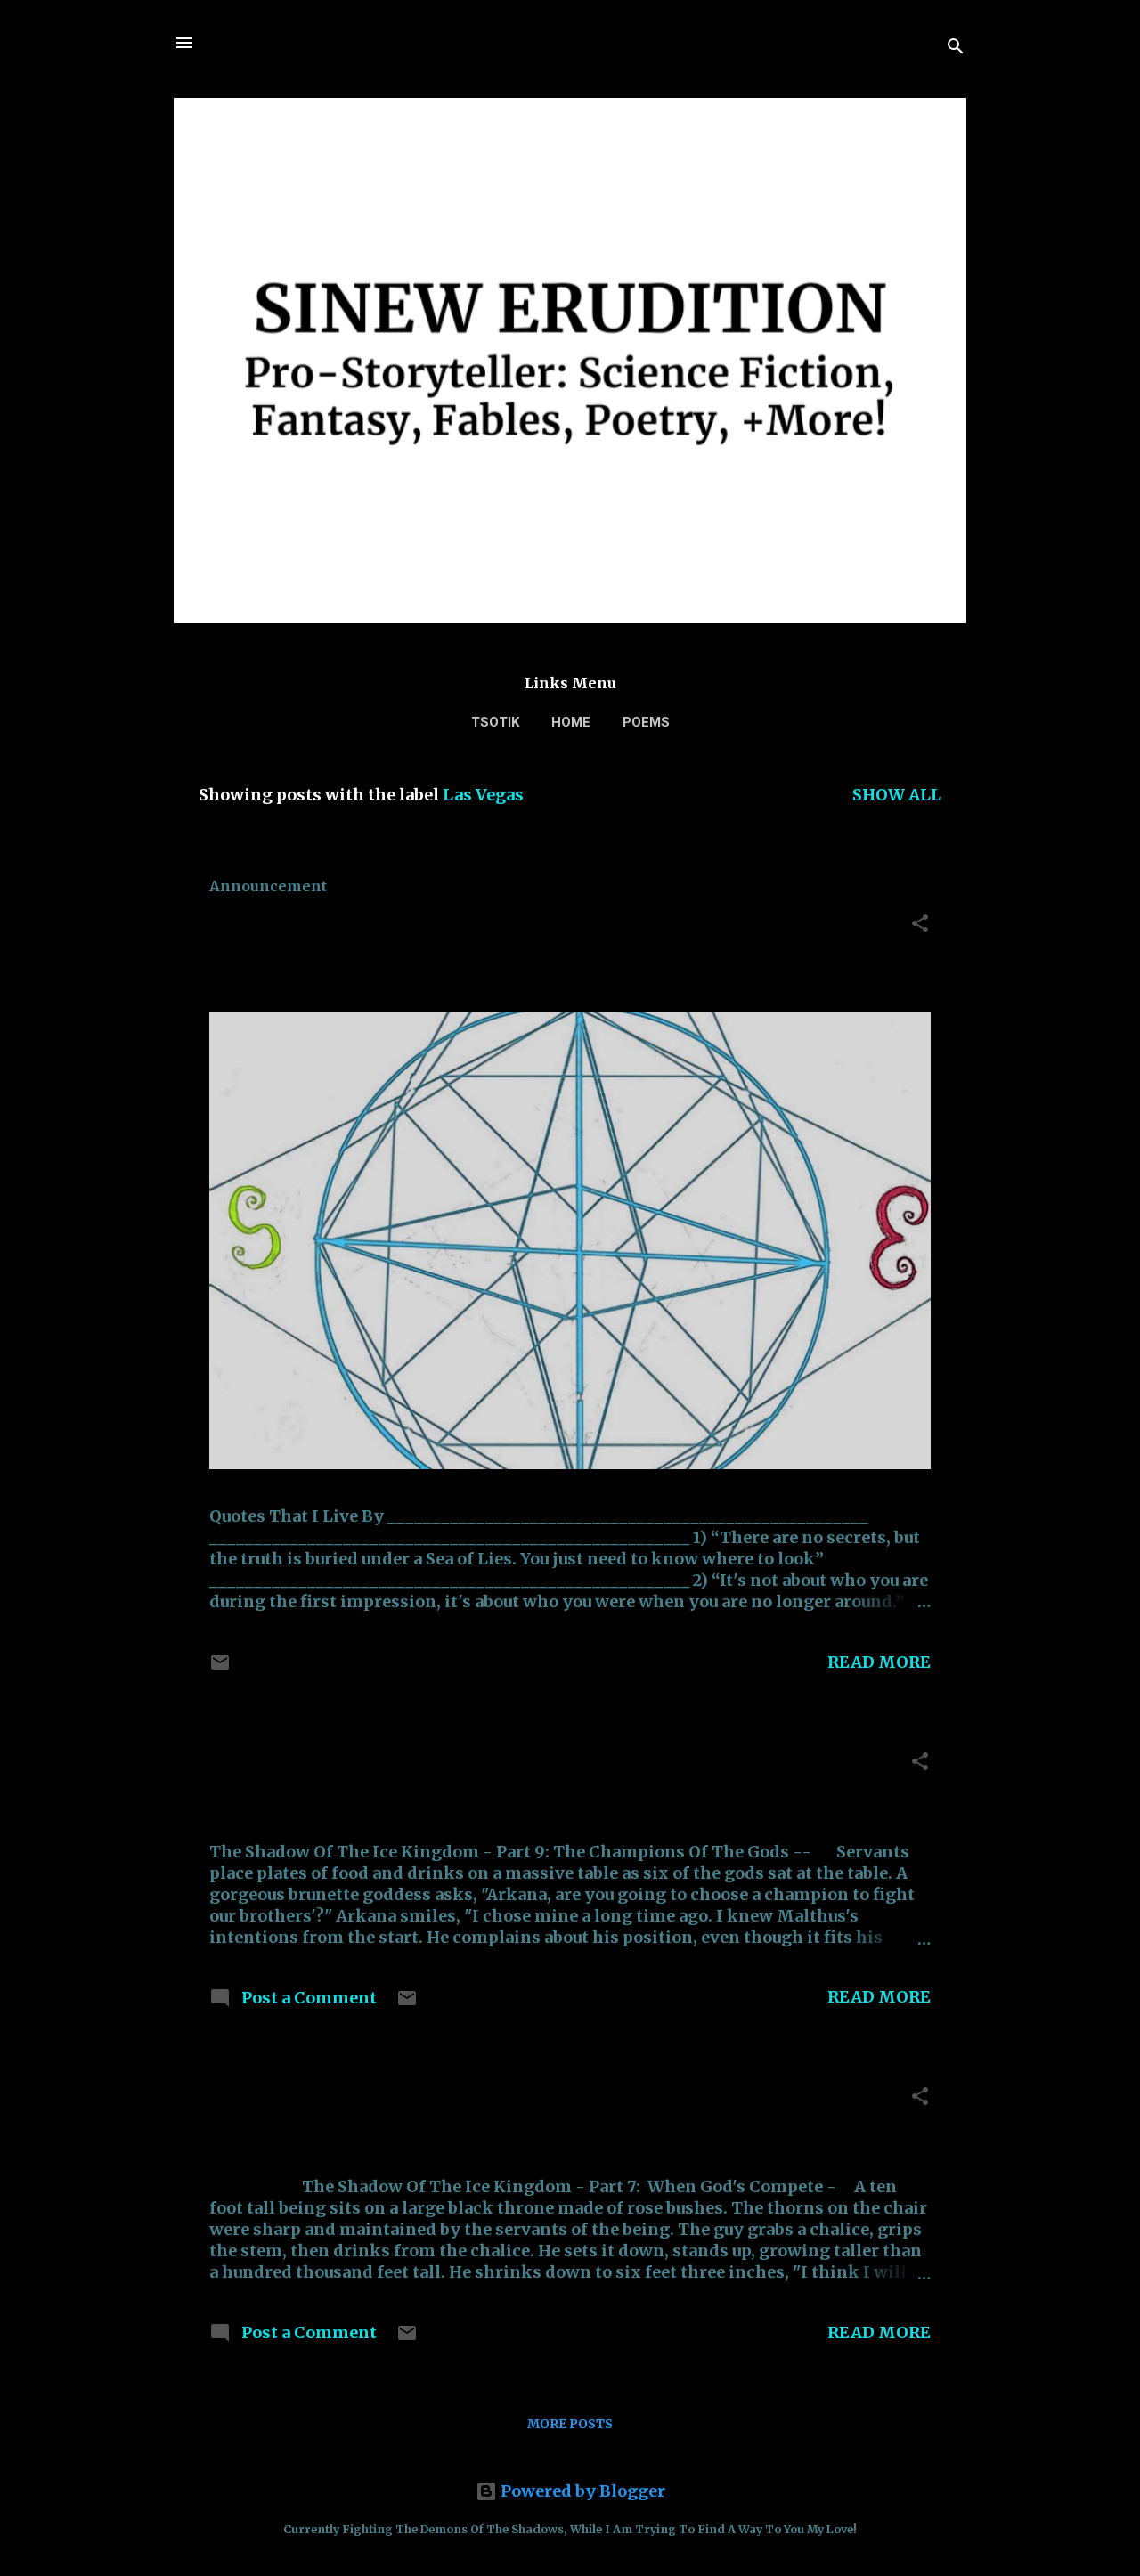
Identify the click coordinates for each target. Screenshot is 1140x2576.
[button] (920, 926)
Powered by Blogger (581, 2491)
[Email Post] (220, 1667)
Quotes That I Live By (336, 928)
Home (571, 722)
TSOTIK (495, 722)
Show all (897, 795)
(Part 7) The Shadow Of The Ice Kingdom (456, 2101)
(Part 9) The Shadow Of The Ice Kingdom (456, 1766)
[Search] (956, 49)
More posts (570, 2424)
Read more (879, 1662)
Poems (646, 722)
